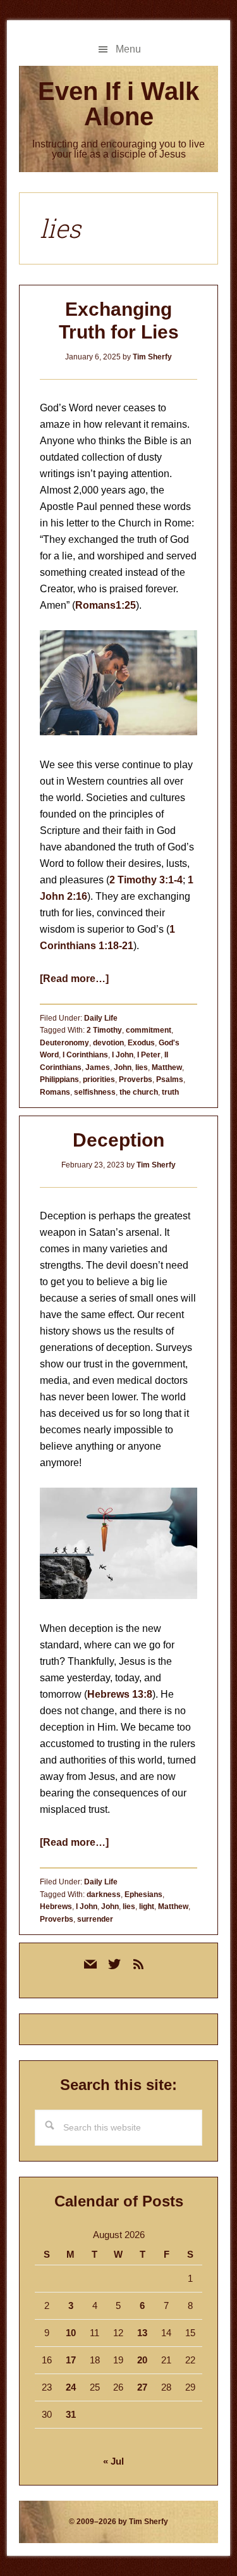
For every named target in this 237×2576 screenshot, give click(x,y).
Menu (128, 49)
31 (71, 2414)
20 (142, 2360)
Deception (118, 1140)
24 (71, 2387)
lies (142, 1067)
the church (139, 1092)
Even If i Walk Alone (118, 104)
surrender (95, 1919)
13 (142, 2333)
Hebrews (56, 1907)
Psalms (170, 1080)
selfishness (95, 1092)
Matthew (167, 1067)
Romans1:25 (106, 605)
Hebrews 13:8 (120, 1694)
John (123, 1067)
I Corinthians (85, 1055)
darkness (104, 1895)
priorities (99, 1080)
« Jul (113, 2461)
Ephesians (143, 1895)
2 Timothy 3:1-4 (146, 880)
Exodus (141, 1043)
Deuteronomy (64, 1043)
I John (123, 1055)
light (147, 1907)
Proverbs (136, 1080)
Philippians (59, 1080)
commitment (149, 1030)
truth (170, 1092)
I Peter (149, 1055)
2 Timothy (104, 1030)
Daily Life (101, 1018)
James (98, 1067)
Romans (55, 1092)
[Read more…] (74, 979)
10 (71, 2333)
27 (142, 2387)
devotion (108, 1043)
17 (71, 2360)
